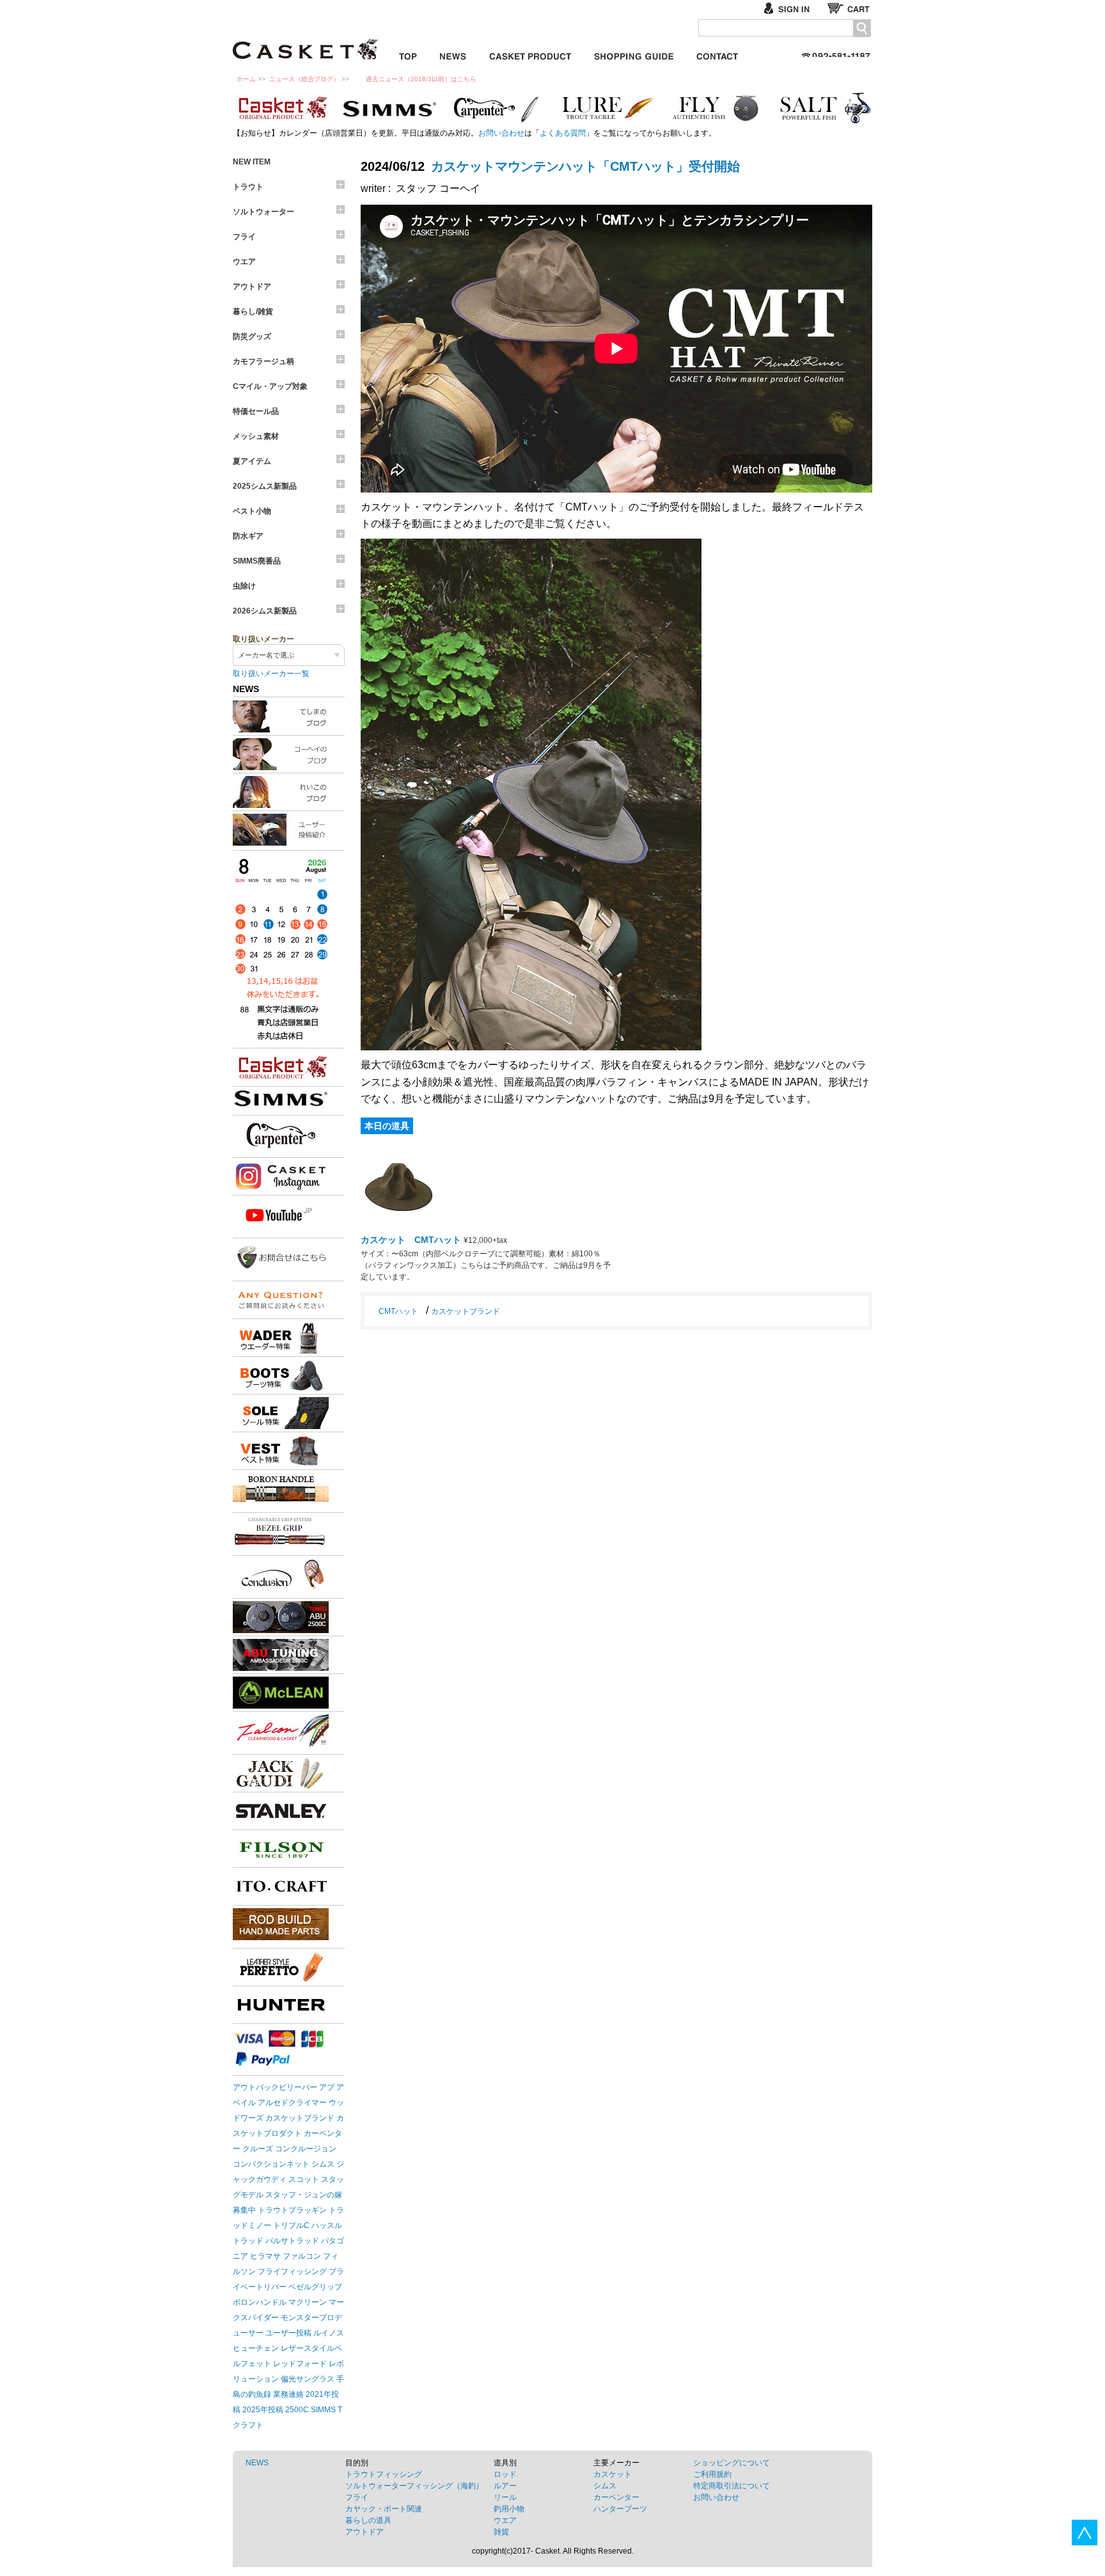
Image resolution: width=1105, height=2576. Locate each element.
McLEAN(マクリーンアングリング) (281, 1693)
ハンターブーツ (620, 2509)
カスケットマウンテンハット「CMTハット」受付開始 (585, 166)
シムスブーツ (281, 1375)
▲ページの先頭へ (1085, 2533)
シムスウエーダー (281, 1338)
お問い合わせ (717, 54)
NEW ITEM (252, 162)
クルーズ (258, 2149)
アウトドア (252, 287)
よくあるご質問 (281, 1300)
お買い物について (634, 54)
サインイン (792, 8)
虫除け (244, 586)
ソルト (824, 108)
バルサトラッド (292, 2241)
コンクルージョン (306, 2149)
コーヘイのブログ (289, 754)
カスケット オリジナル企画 (281, 108)
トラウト (248, 187)
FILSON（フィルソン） (281, 1849)
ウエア (244, 262)
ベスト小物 (252, 511)
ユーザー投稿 (288, 2333)
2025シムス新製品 (265, 486)
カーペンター (498, 108)
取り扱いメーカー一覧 (271, 674)
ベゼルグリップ (315, 2287)
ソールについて (281, 1413)
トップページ (408, 54)
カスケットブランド (281, 1068)
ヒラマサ (265, 2256)
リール (505, 2497)
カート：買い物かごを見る (850, 8)
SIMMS (323, 2410)
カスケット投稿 (289, 830)
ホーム (246, 79)
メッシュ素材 (256, 436)
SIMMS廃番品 (257, 561)
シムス (323, 2164)
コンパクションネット (271, 2164)
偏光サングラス (308, 2379)
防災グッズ (252, 336)
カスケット (306, 41)
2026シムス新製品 (265, 611)
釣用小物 (509, 2509)
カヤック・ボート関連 (384, 2509)
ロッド (505, 2474)
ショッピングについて (732, 2463)
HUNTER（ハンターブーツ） (281, 2005)
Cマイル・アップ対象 (270, 386)
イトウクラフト (281, 1886)
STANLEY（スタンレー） (281, 1811)
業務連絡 (288, 2394)
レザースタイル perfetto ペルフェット (281, 1967)
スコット (304, 2179)
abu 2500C (281, 1617)
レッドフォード (300, 2364)
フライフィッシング (292, 2272)
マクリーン (308, 2302)
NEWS (257, 2463)
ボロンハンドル (260, 2302)
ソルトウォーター (263, 212)
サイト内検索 (862, 28)
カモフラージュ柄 (263, 361)
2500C (297, 2410)
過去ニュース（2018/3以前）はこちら (421, 79)
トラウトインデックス (607, 108)
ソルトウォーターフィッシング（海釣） (414, 2486)
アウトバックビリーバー (275, 2087)
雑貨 (501, 2532)
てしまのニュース (289, 716)
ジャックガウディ (281, 1773)
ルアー (505, 2486)
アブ (327, 2087)
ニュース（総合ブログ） (304, 79)
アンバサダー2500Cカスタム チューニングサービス (281, 1655)
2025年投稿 (263, 2410)
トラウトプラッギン (292, 2210)
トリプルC (291, 2225)
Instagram (281, 1176)
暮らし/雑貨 (253, 312)
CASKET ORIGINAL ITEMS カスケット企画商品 (530, 54)
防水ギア (248, 536)
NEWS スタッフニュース (453, 54)
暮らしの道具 (368, 2520)
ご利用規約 (712, 2474)
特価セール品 (256, 411)
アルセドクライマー (292, 2103)
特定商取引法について (732, 2486)
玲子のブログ (289, 792)
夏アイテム (252, 461)
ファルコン (302, 2256)
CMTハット (398, 1311)
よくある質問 (563, 133)
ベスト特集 (281, 1451)
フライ (716, 108)
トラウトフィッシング (384, 2474)
